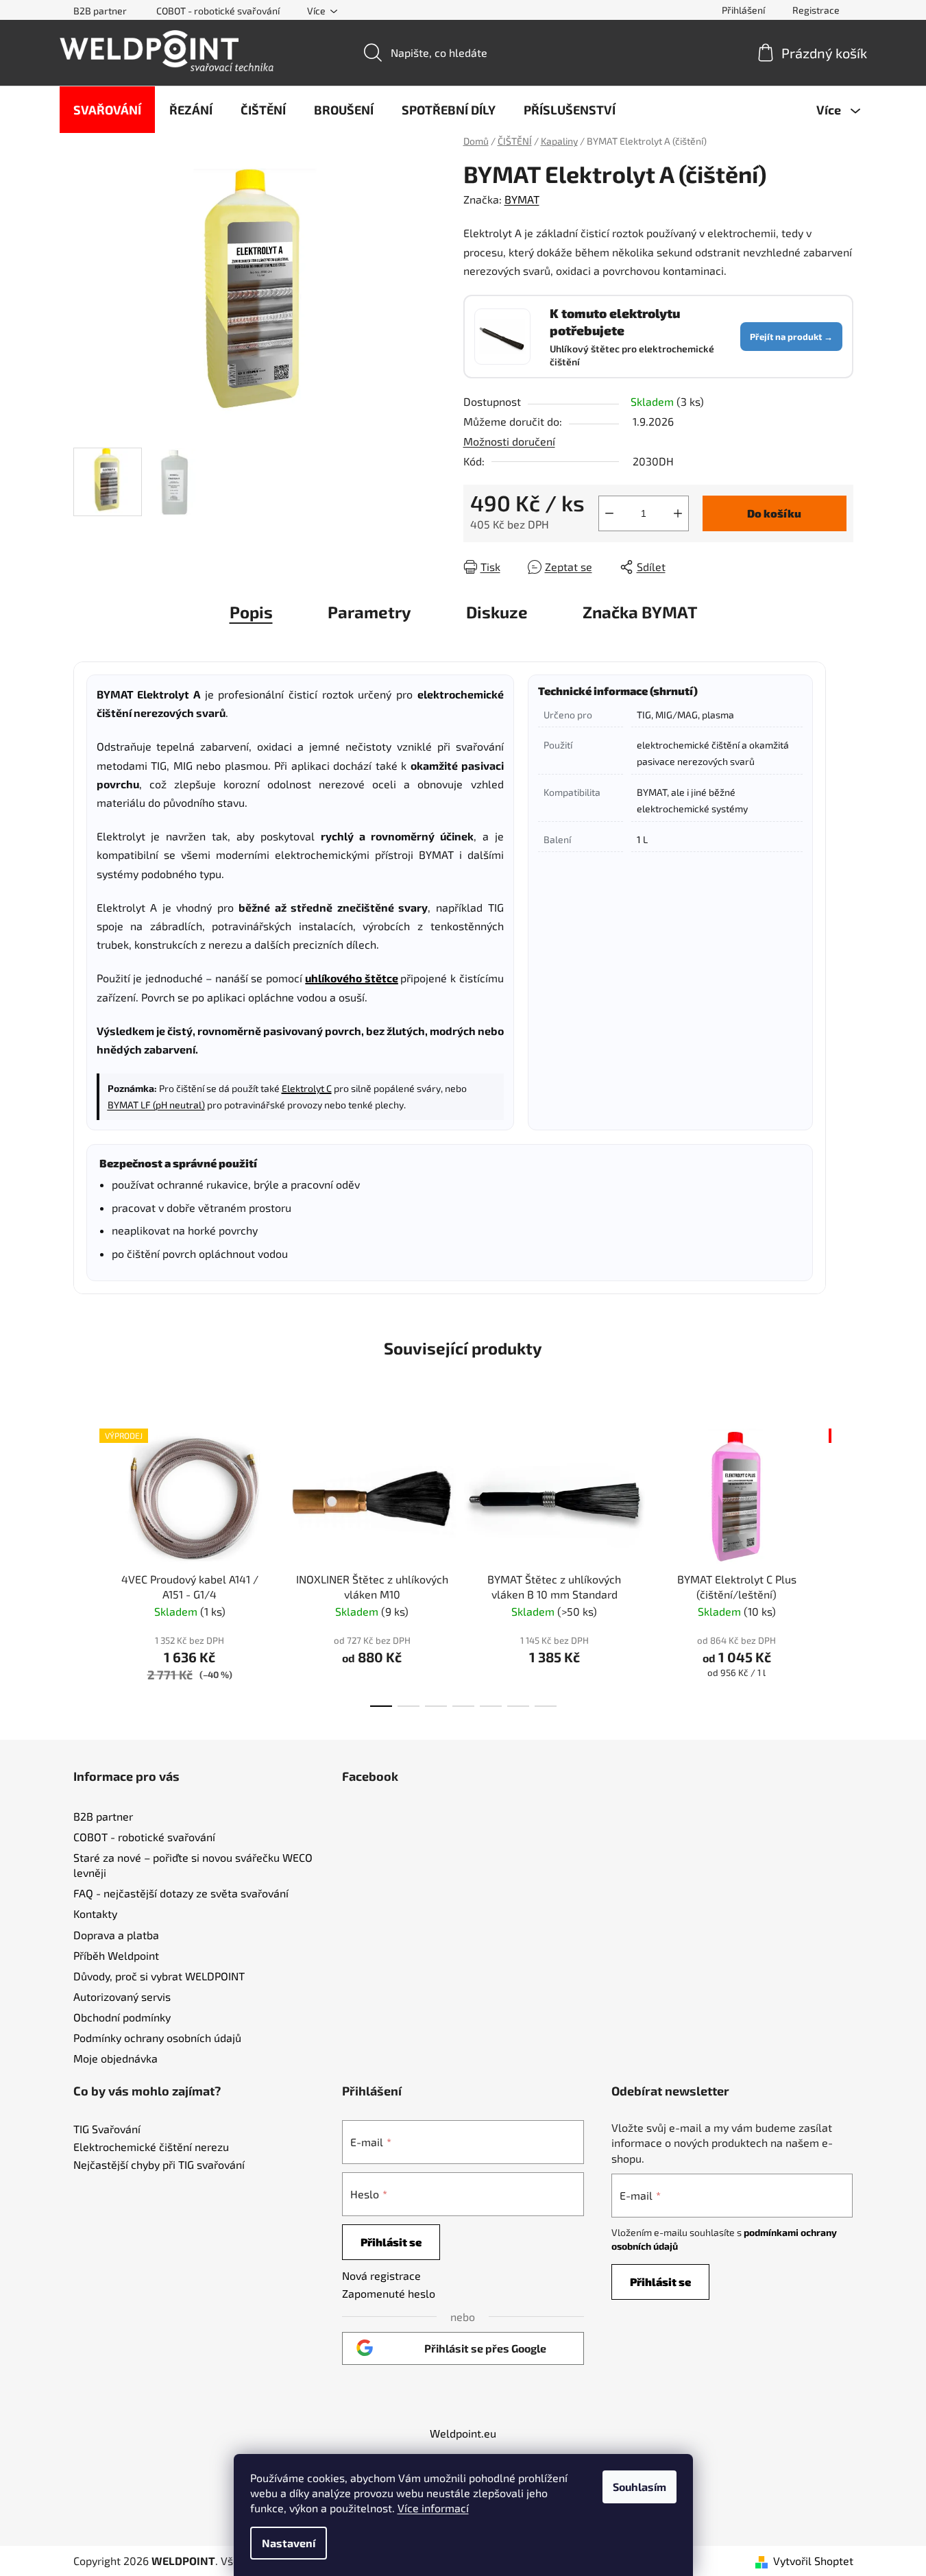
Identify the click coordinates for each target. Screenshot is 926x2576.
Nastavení (289, 2543)
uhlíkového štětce (352, 978)
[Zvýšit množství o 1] (678, 513)
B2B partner (100, 11)
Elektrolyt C (307, 1088)
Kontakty (95, 1913)
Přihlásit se (391, 2242)
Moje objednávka (115, 2058)
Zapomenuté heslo (389, 2293)
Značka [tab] (640, 612)
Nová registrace (381, 2275)
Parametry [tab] (369, 612)
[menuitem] (107, 110)
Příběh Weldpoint (116, 1955)
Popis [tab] (251, 612)
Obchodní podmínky (122, 2017)
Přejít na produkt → (791, 337)
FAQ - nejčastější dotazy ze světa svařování (181, 1893)
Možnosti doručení (509, 441)
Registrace (816, 10)
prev (84, 1564)
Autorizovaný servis (122, 1996)
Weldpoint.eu (463, 2433)
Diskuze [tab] (497, 612)
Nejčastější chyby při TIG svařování (159, 2165)
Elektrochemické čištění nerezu (151, 2147)
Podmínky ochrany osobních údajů (157, 2038)
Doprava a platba (116, 1935)
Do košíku (774, 513)
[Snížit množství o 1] (609, 513)
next (842, 1564)
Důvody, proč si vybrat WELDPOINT (159, 1976)
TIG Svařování (107, 2129)
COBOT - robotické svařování (218, 11)
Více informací (433, 2508)
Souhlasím (639, 2487)
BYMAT (522, 199)
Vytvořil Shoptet (813, 2561)
